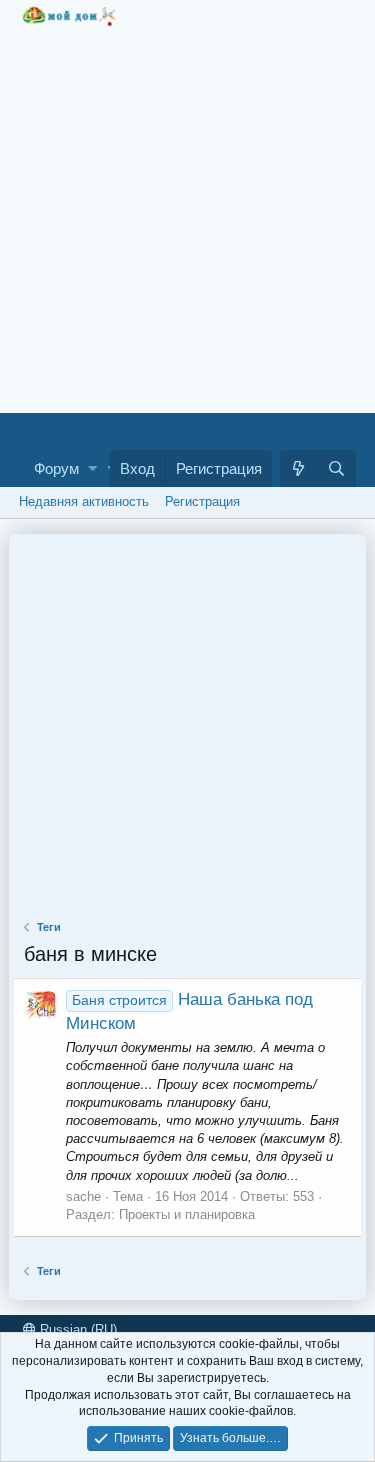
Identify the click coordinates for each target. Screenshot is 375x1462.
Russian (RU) (76, 1329)
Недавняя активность (84, 501)
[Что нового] (299, 468)
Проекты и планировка (187, 1214)
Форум (56, 468)
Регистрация (202, 501)
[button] (92, 468)
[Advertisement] (187, 214)
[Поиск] (337, 468)
